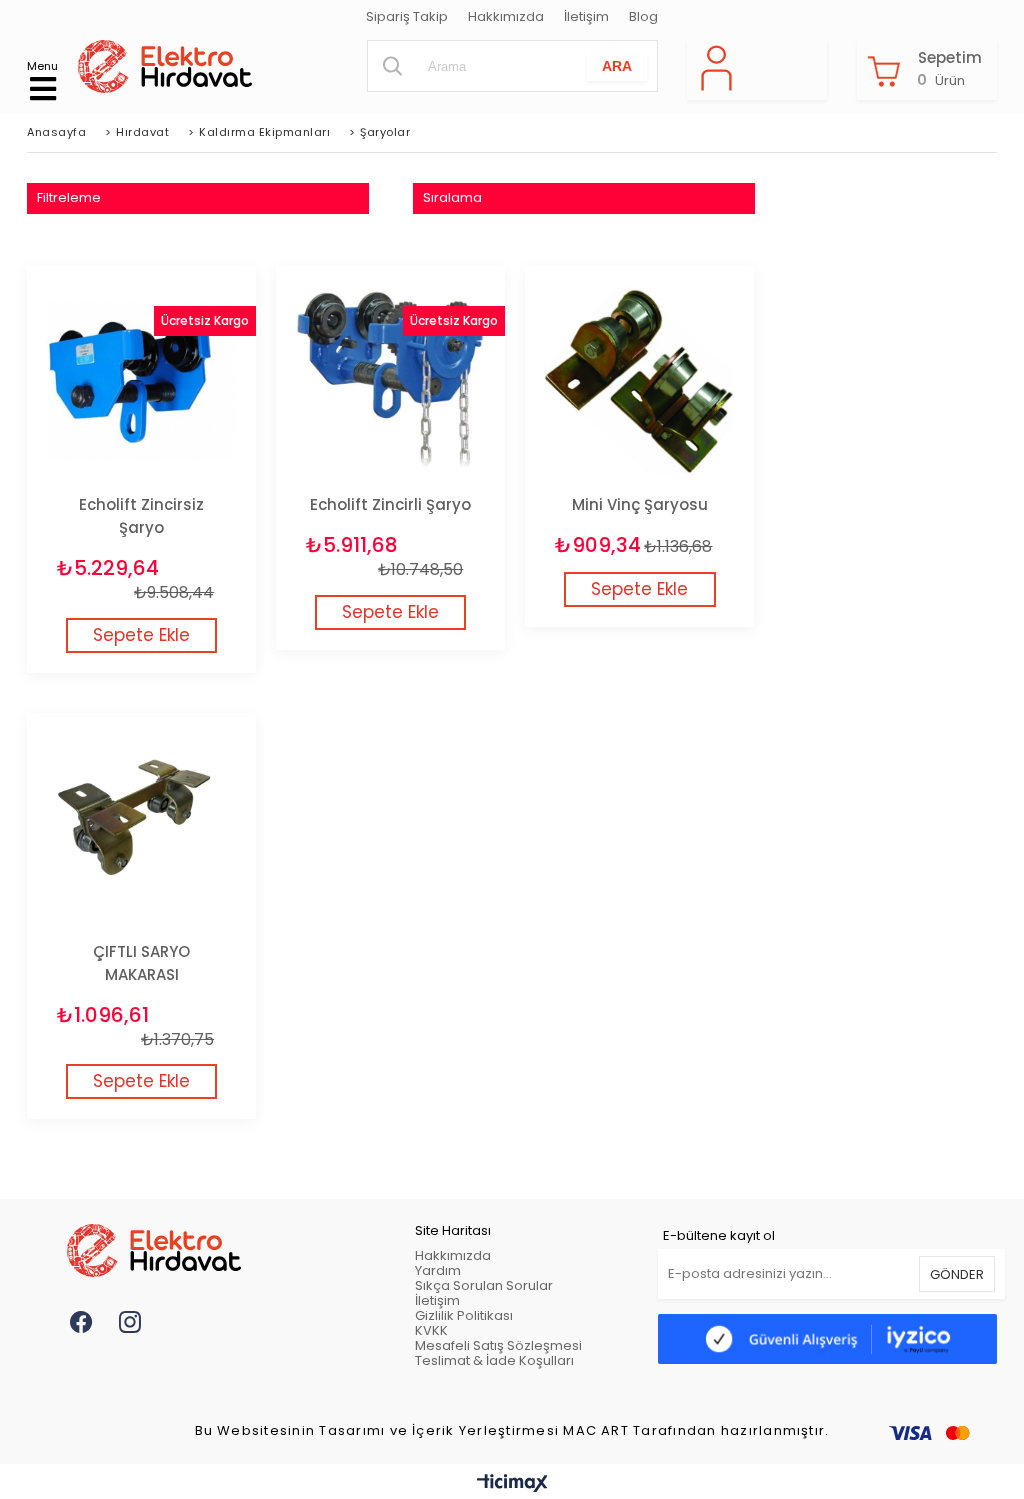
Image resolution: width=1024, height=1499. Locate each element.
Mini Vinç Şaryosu (640, 504)
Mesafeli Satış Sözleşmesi (498, 1345)
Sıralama (452, 197)
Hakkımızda (506, 17)
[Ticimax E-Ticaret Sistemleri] (512, 1484)
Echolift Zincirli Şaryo (390, 504)
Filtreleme (69, 197)
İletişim (586, 17)
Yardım (438, 1270)
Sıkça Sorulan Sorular (484, 1285)
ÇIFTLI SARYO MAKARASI (141, 963)
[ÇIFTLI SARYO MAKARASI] (141, 827)
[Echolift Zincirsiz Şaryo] (141, 380)
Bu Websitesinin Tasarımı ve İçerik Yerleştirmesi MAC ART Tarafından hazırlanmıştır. (512, 1431)
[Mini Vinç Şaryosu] (639, 380)
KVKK (431, 1330)
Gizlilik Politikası (464, 1315)
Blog (643, 17)
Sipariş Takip (407, 17)
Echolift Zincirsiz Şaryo (141, 516)
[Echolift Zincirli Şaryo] (390, 380)
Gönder (957, 1274)
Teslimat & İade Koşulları (494, 1360)
